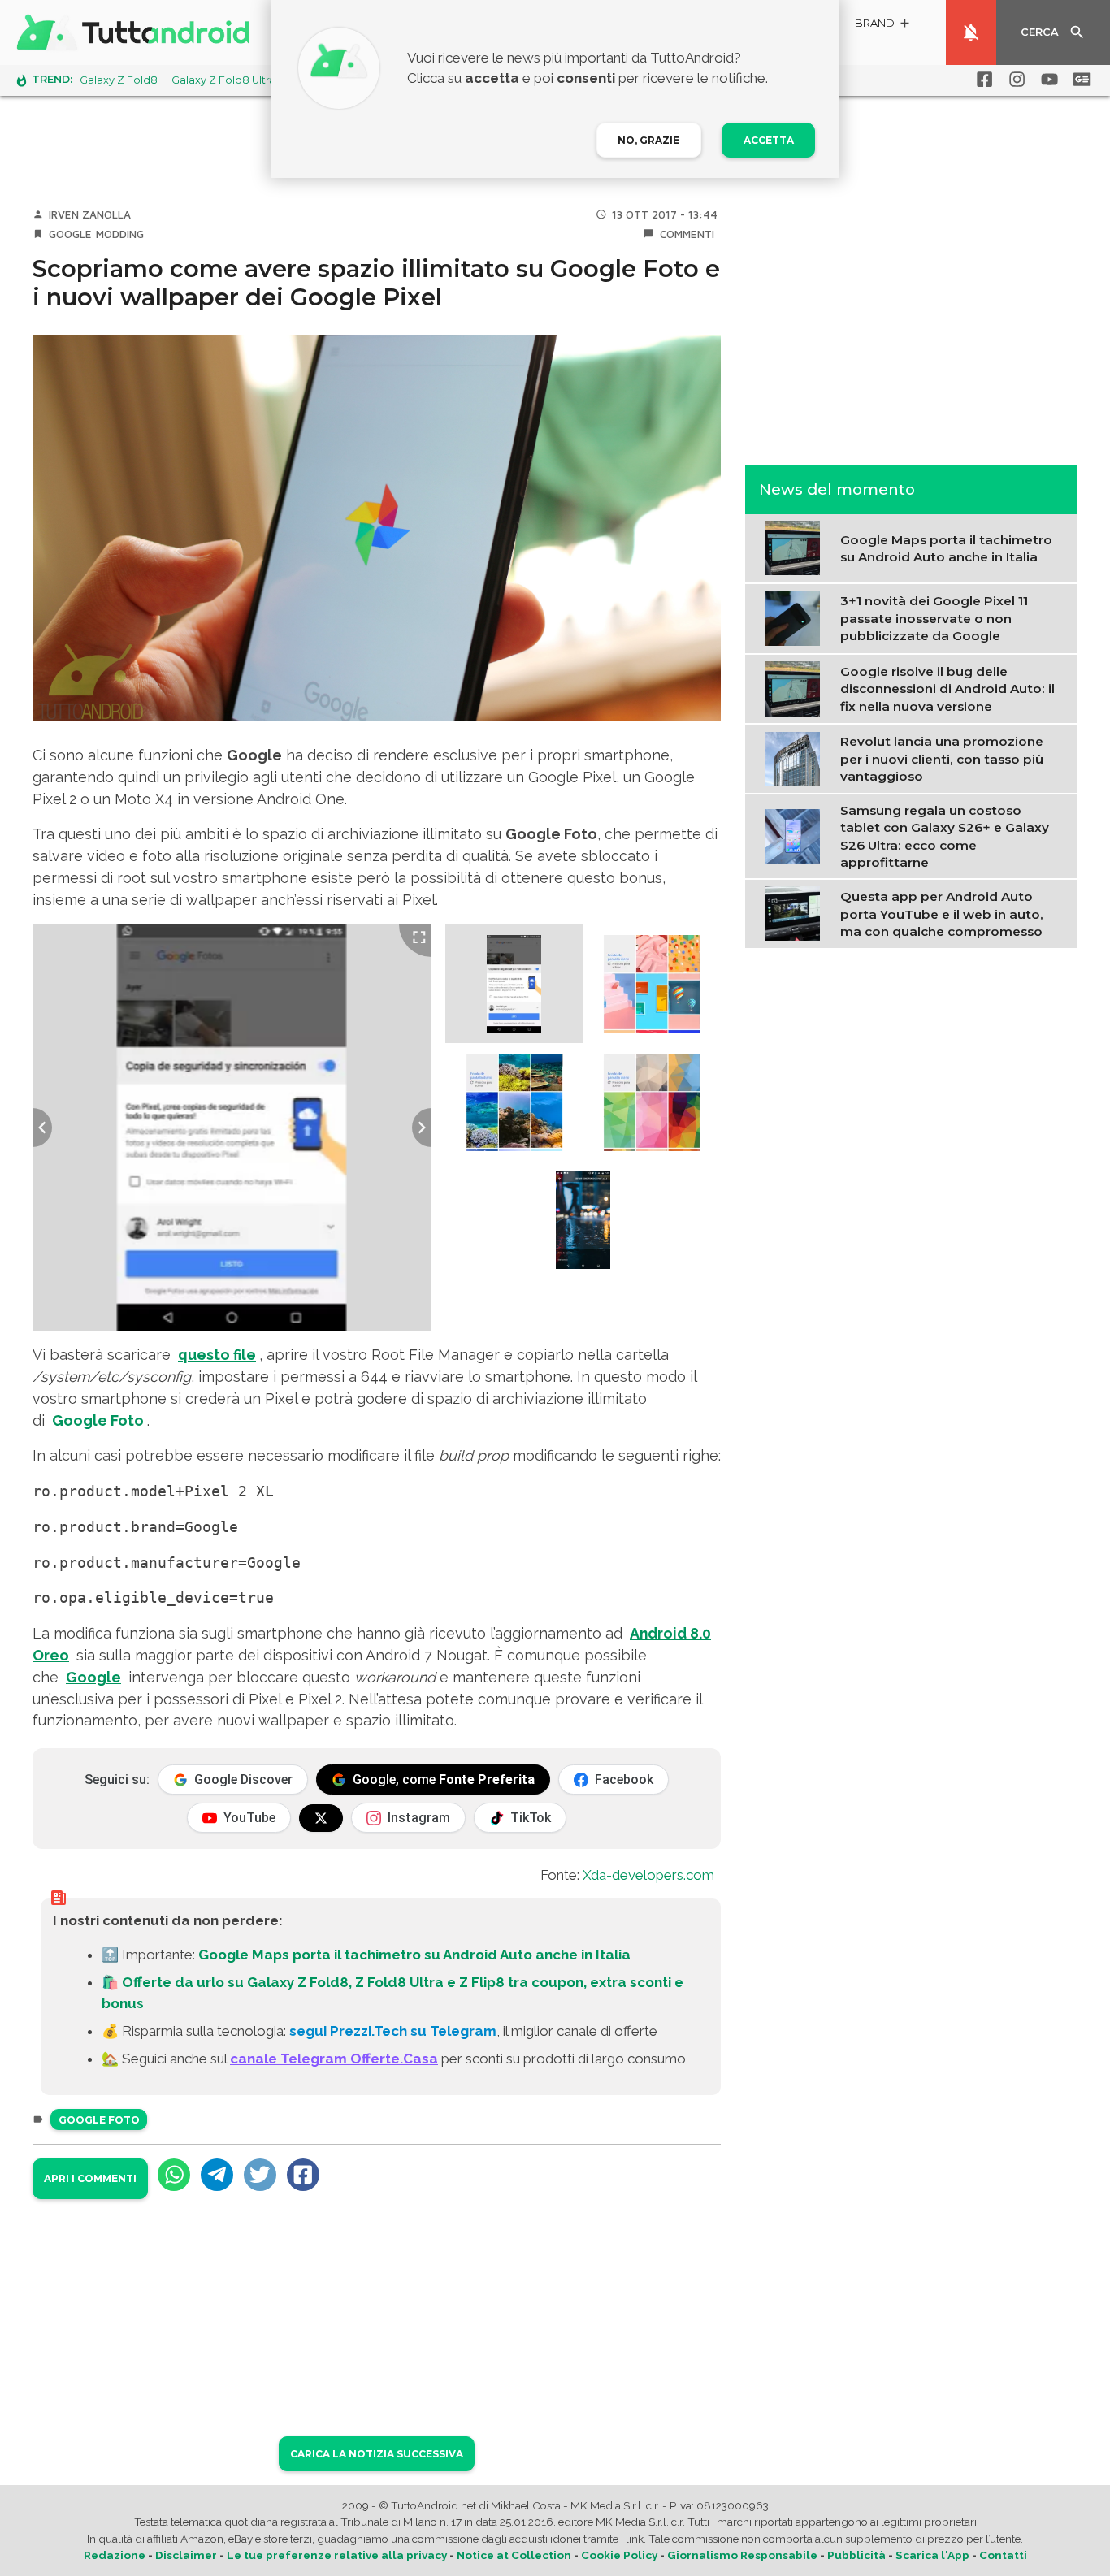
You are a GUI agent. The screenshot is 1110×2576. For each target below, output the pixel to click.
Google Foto (99, 2120)
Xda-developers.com (648, 1875)
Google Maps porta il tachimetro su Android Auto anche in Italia (414, 1955)
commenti (687, 234)
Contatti (1003, 2555)
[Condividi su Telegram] (217, 2175)
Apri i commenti (90, 2178)
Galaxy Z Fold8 (119, 80)
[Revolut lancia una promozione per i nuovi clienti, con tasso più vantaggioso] (796, 757)
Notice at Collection (514, 2555)
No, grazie (648, 140)
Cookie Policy (619, 2555)
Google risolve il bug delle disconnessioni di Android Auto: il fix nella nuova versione (947, 688)
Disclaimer (186, 2555)
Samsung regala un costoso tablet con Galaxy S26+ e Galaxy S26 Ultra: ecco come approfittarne (945, 836)
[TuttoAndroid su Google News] (1079, 80)
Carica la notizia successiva (377, 2454)
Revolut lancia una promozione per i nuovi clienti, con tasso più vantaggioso (942, 759)
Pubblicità (856, 2555)
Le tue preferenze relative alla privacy (337, 2555)
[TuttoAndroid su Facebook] (982, 80)
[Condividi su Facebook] (303, 2175)
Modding (120, 234)
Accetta (769, 140)
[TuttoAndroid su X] (321, 1818)
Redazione (115, 2555)
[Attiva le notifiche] (971, 32)
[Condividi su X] (260, 2175)
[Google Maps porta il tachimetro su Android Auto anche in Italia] (796, 547)
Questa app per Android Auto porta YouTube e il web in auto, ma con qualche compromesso (942, 914)
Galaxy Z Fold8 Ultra (223, 80)
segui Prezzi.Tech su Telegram (393, 2031)
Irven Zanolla (90, 214)
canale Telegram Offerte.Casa (334, 2059)
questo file (217, 1355)
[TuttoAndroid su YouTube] (1047, 80)
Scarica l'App (932, 2555)
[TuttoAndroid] (137, 32)
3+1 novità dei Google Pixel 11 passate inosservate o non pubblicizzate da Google (934, 618)
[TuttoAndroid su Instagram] (1014, 80)
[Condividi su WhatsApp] (174, 2175)
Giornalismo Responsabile (742, 2555)
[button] (883, 26)
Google (70, 234)
